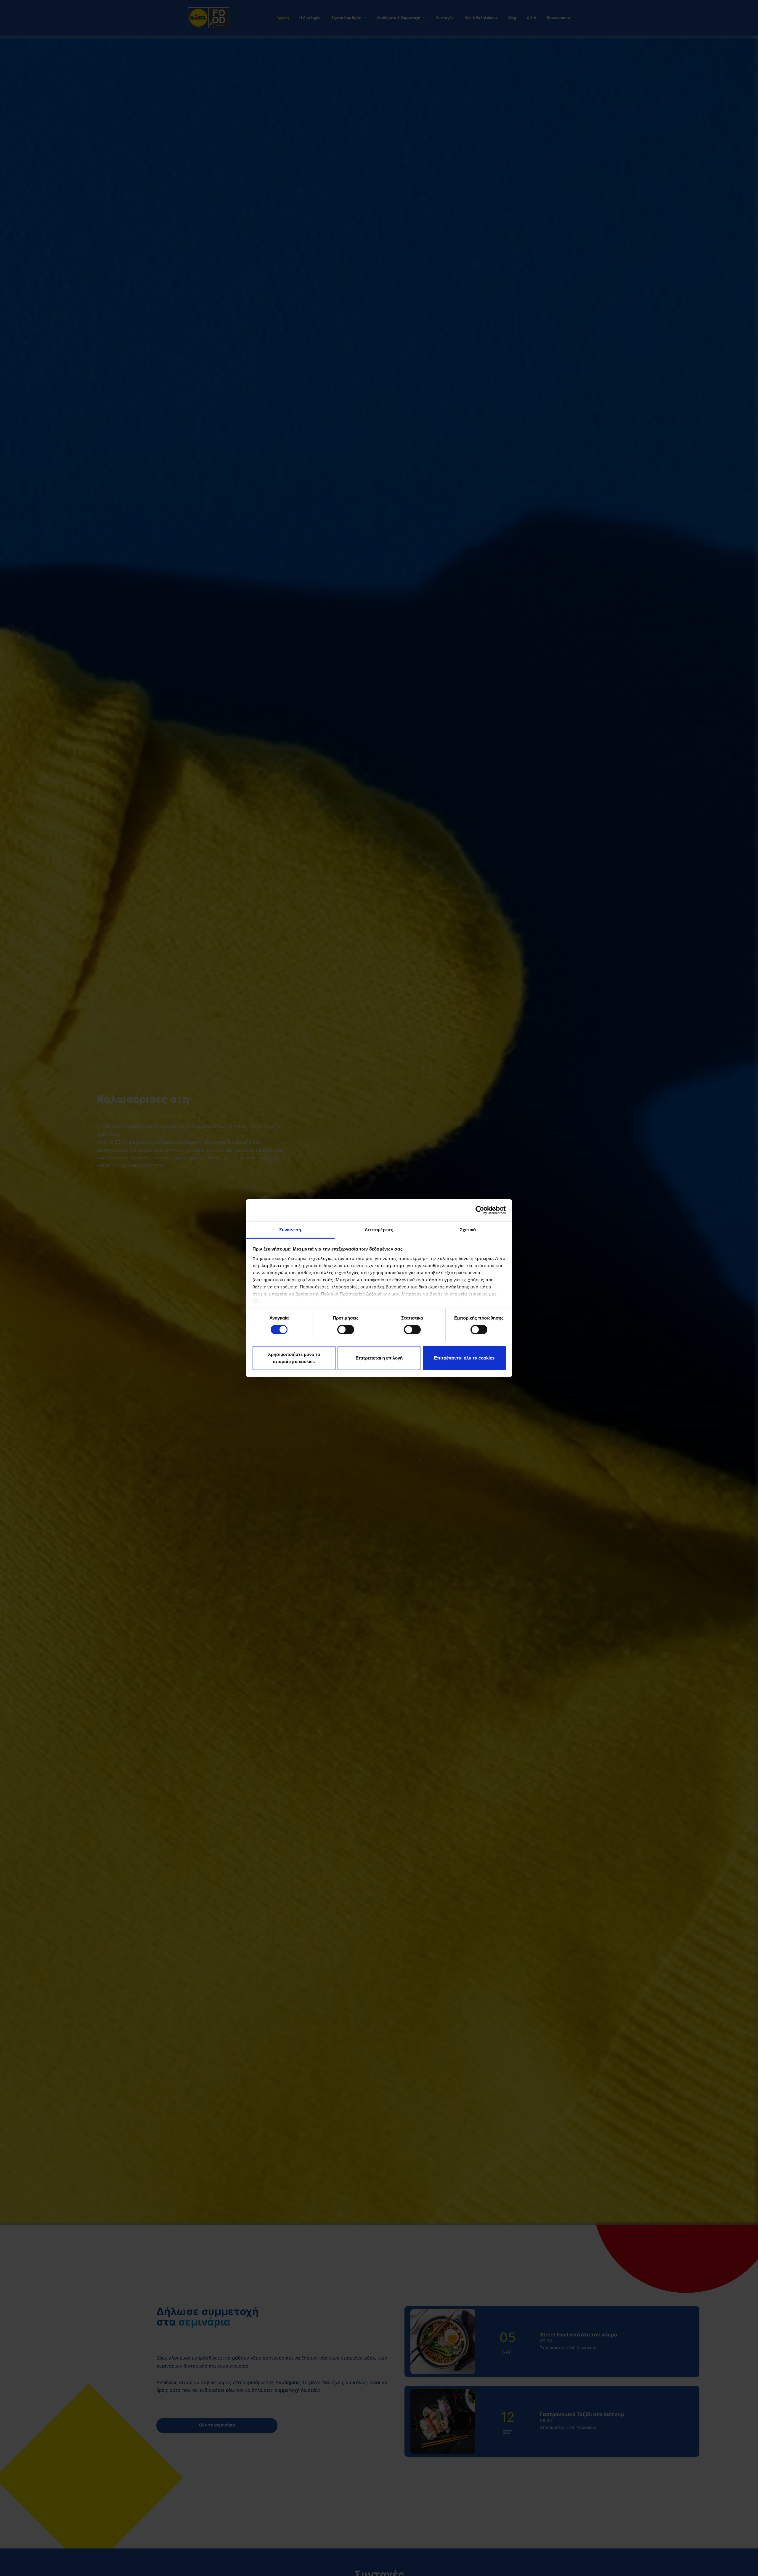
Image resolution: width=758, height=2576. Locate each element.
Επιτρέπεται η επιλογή (379, 1358)
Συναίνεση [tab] (290, 1229)
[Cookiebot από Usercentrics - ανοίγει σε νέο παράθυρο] (480, 1210)
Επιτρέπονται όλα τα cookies (464, 1358)
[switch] (346, 1330)
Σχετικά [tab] (468, 1229)
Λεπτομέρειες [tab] (379, 1229)
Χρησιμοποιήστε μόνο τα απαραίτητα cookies (294, 1358)
